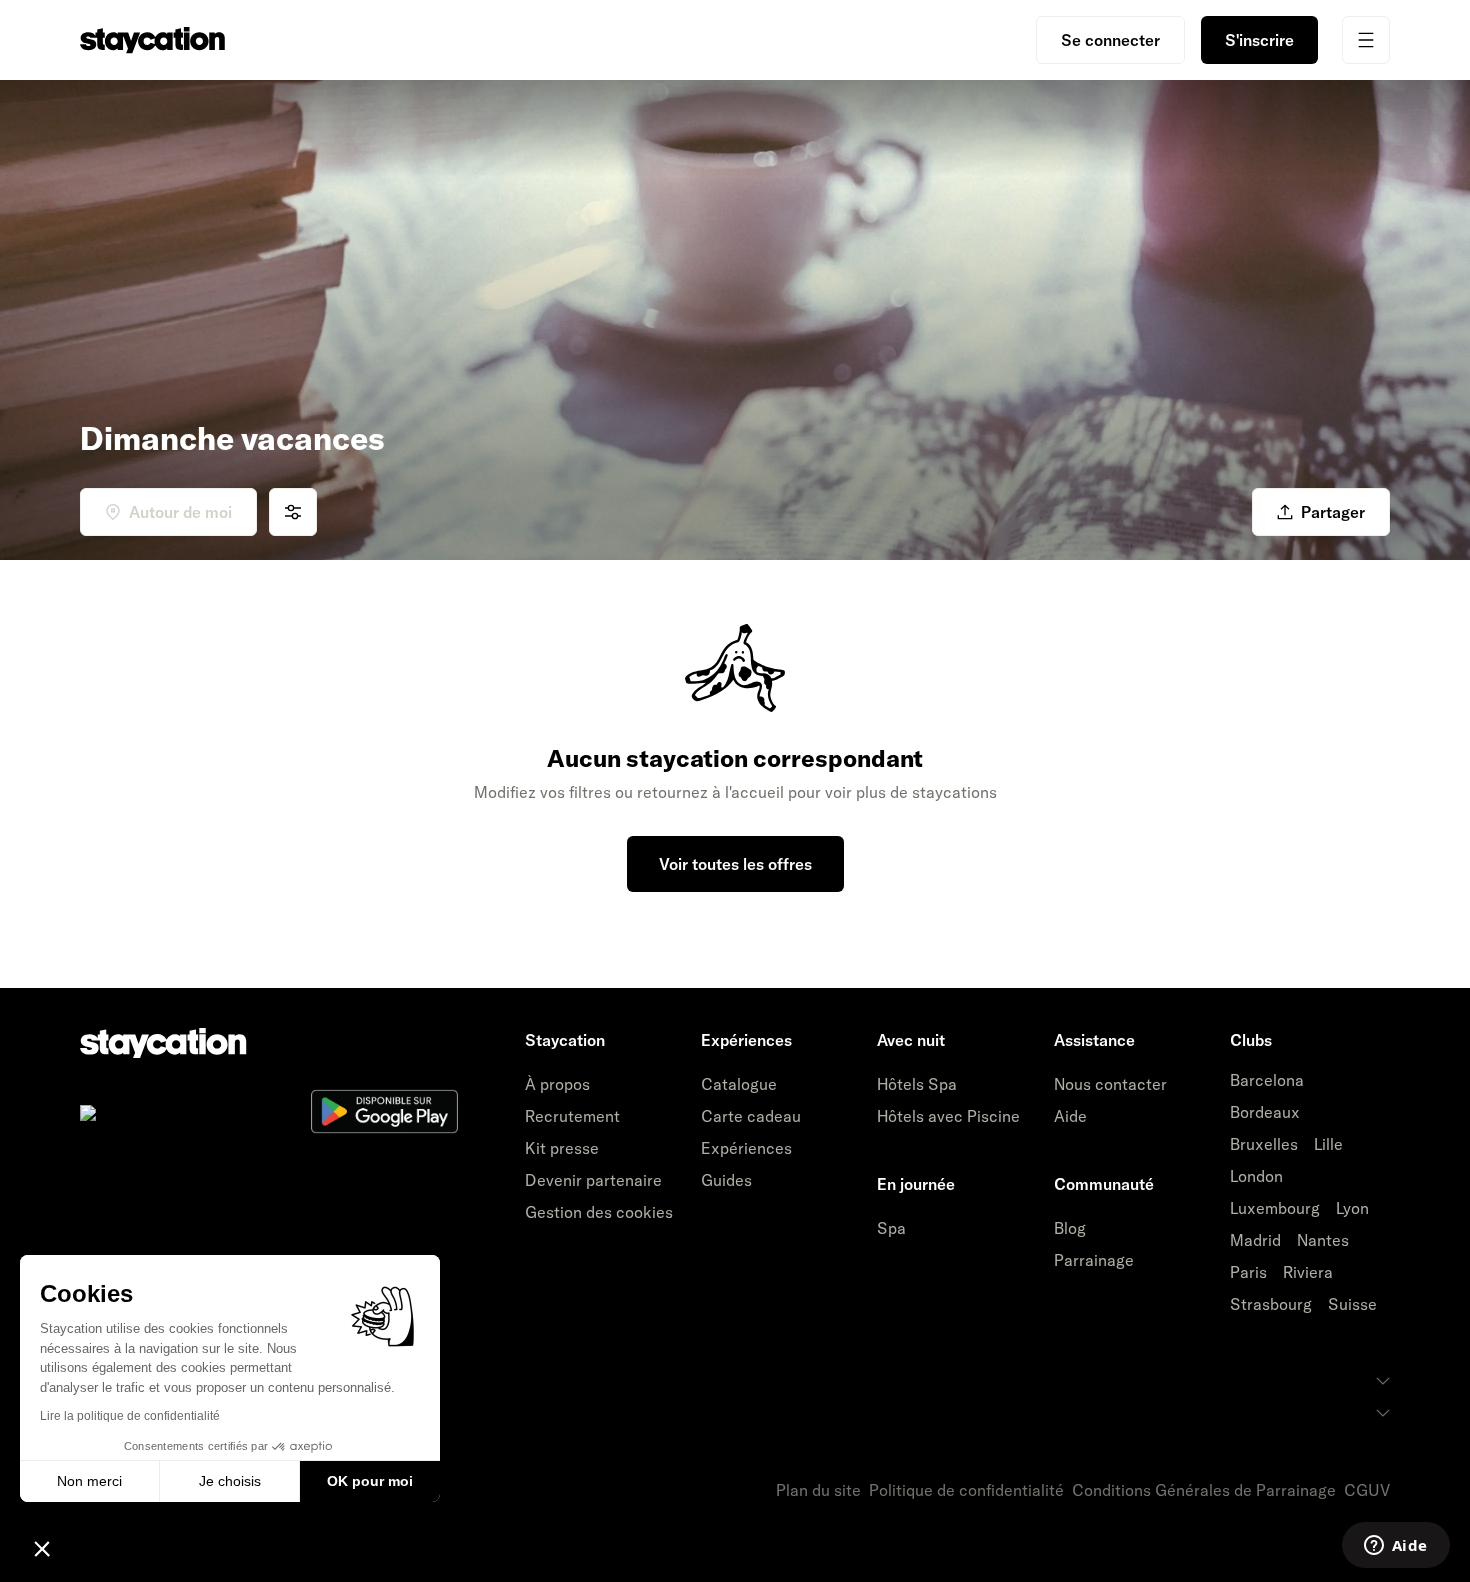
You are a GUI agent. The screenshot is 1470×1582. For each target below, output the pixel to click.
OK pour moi (370, 1481)
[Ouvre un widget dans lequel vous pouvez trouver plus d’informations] (1395, 1547)
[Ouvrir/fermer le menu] (1366, 40)
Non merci (89, 1481)
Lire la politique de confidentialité (130, 1416)
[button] (42, 1548)
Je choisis (230, 1481)
